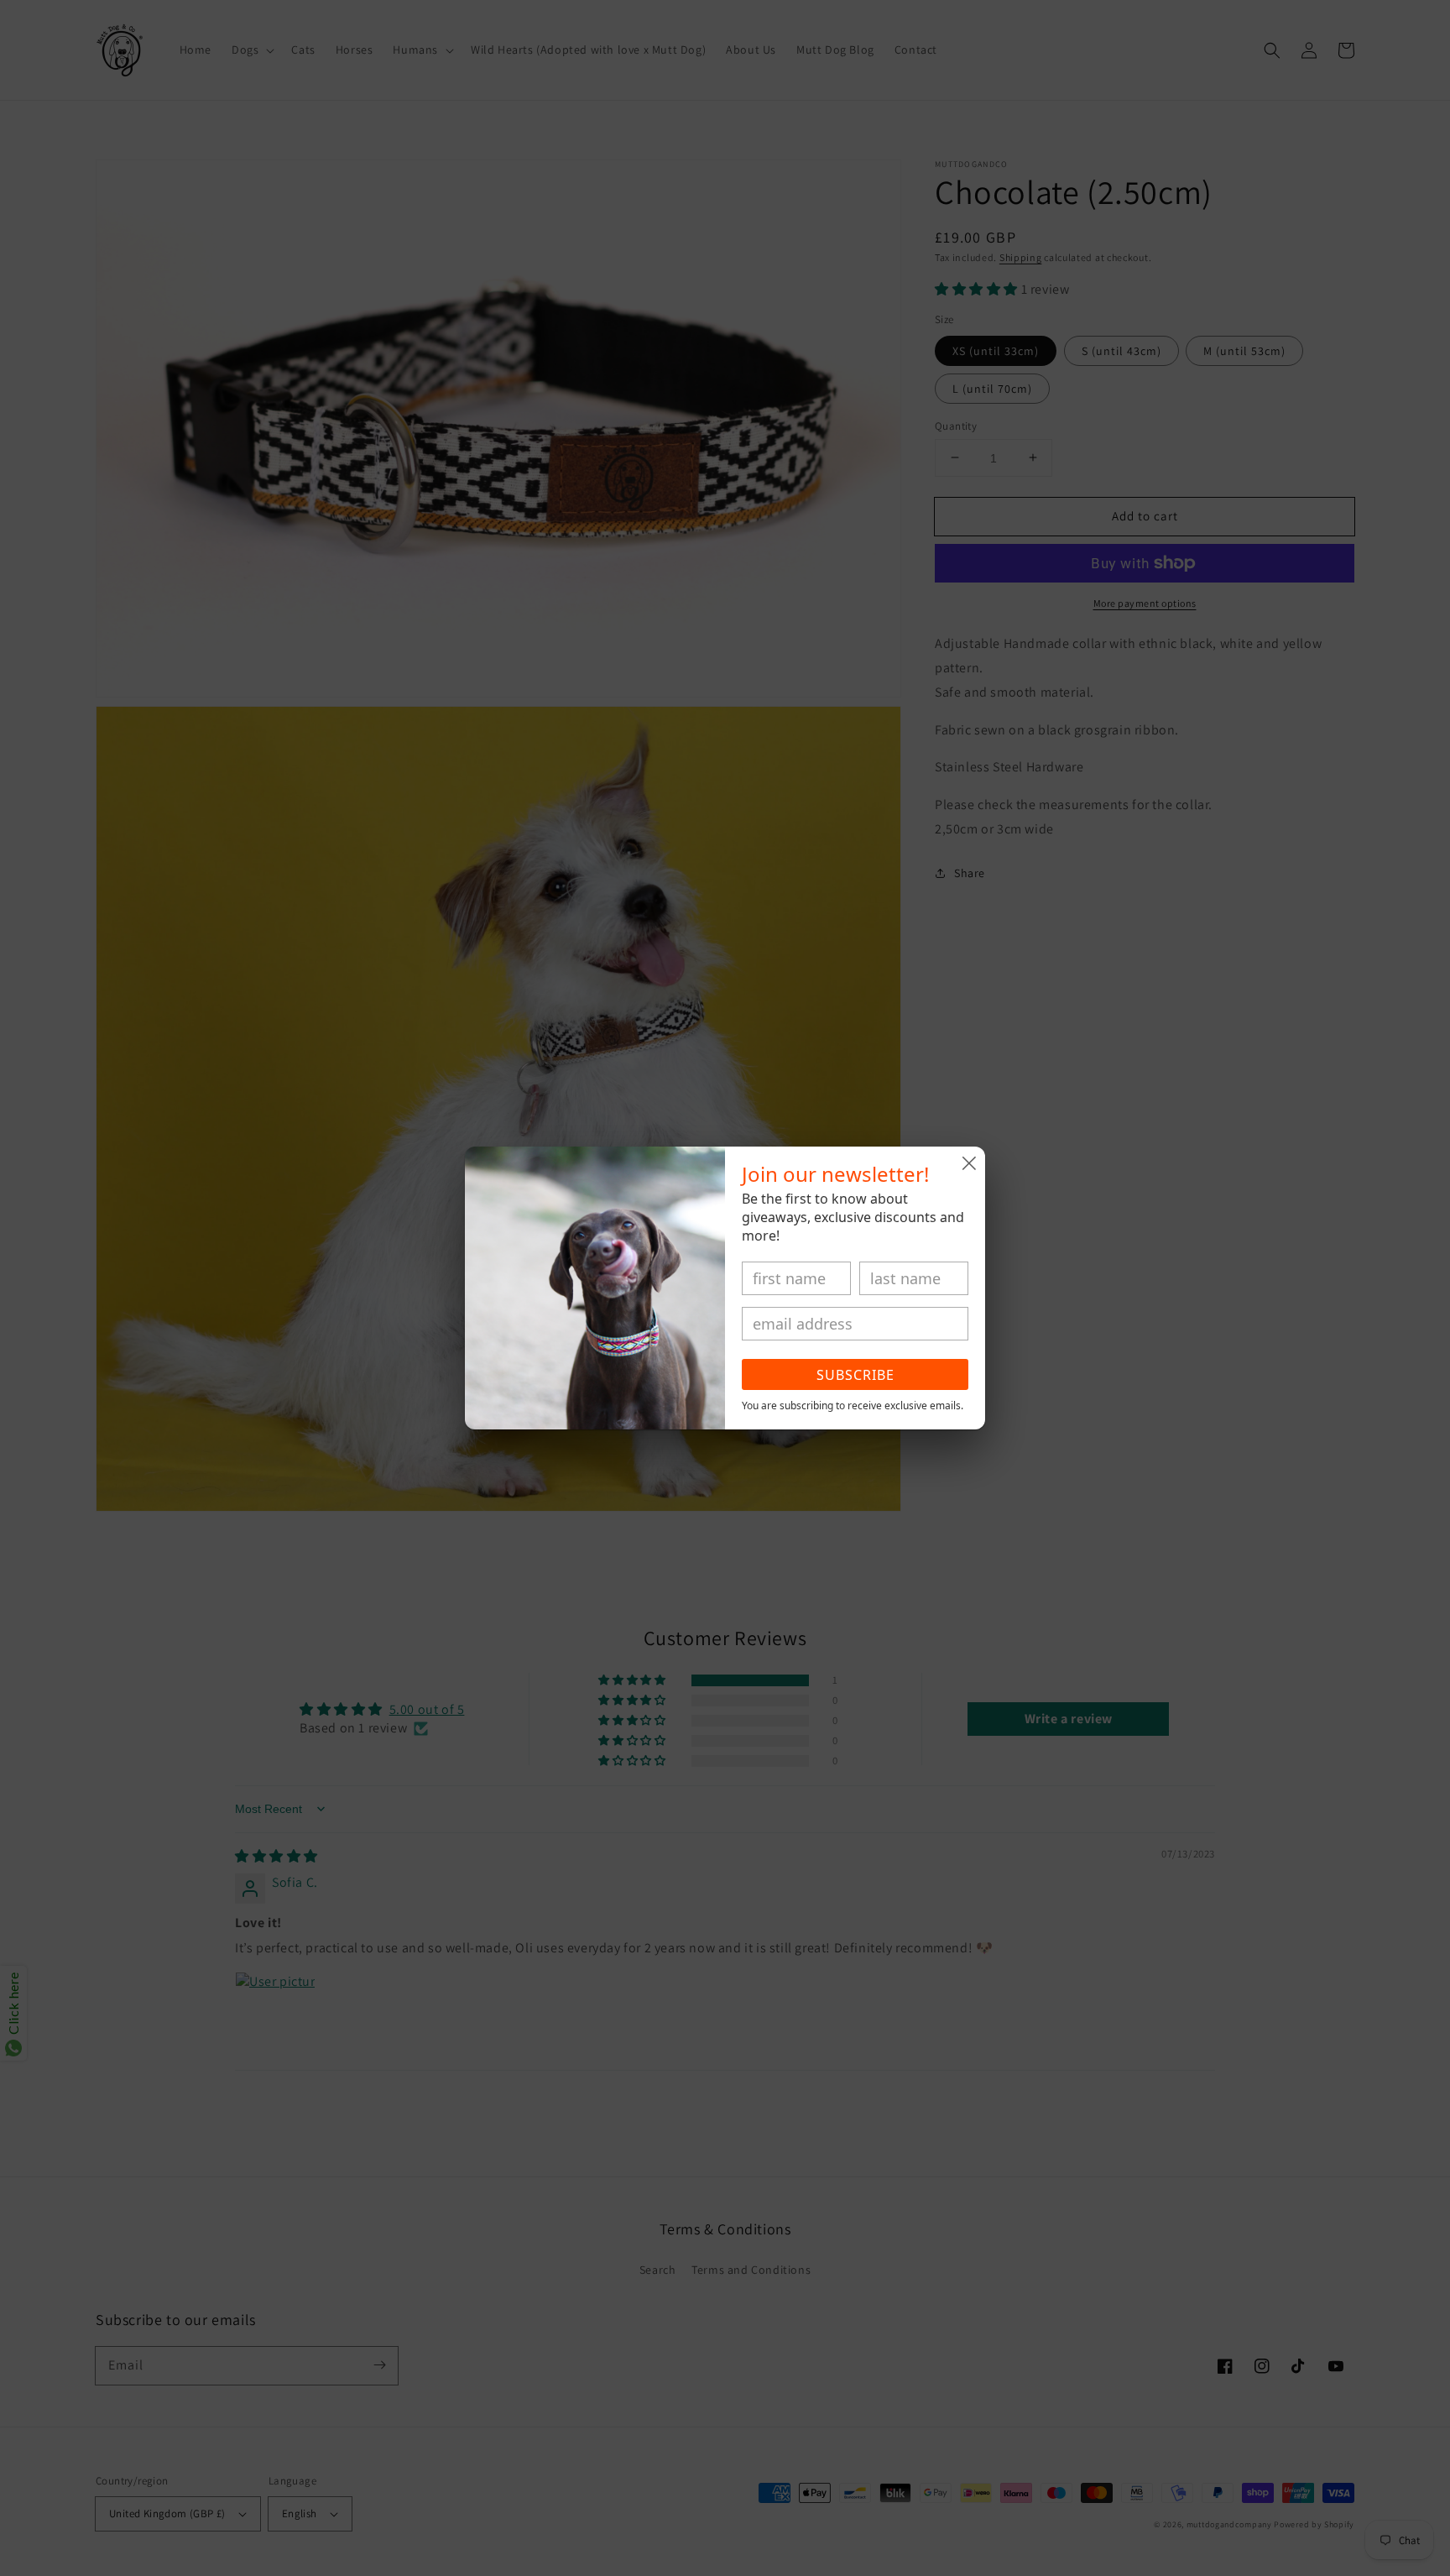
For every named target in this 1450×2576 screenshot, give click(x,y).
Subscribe (855, 1375)
